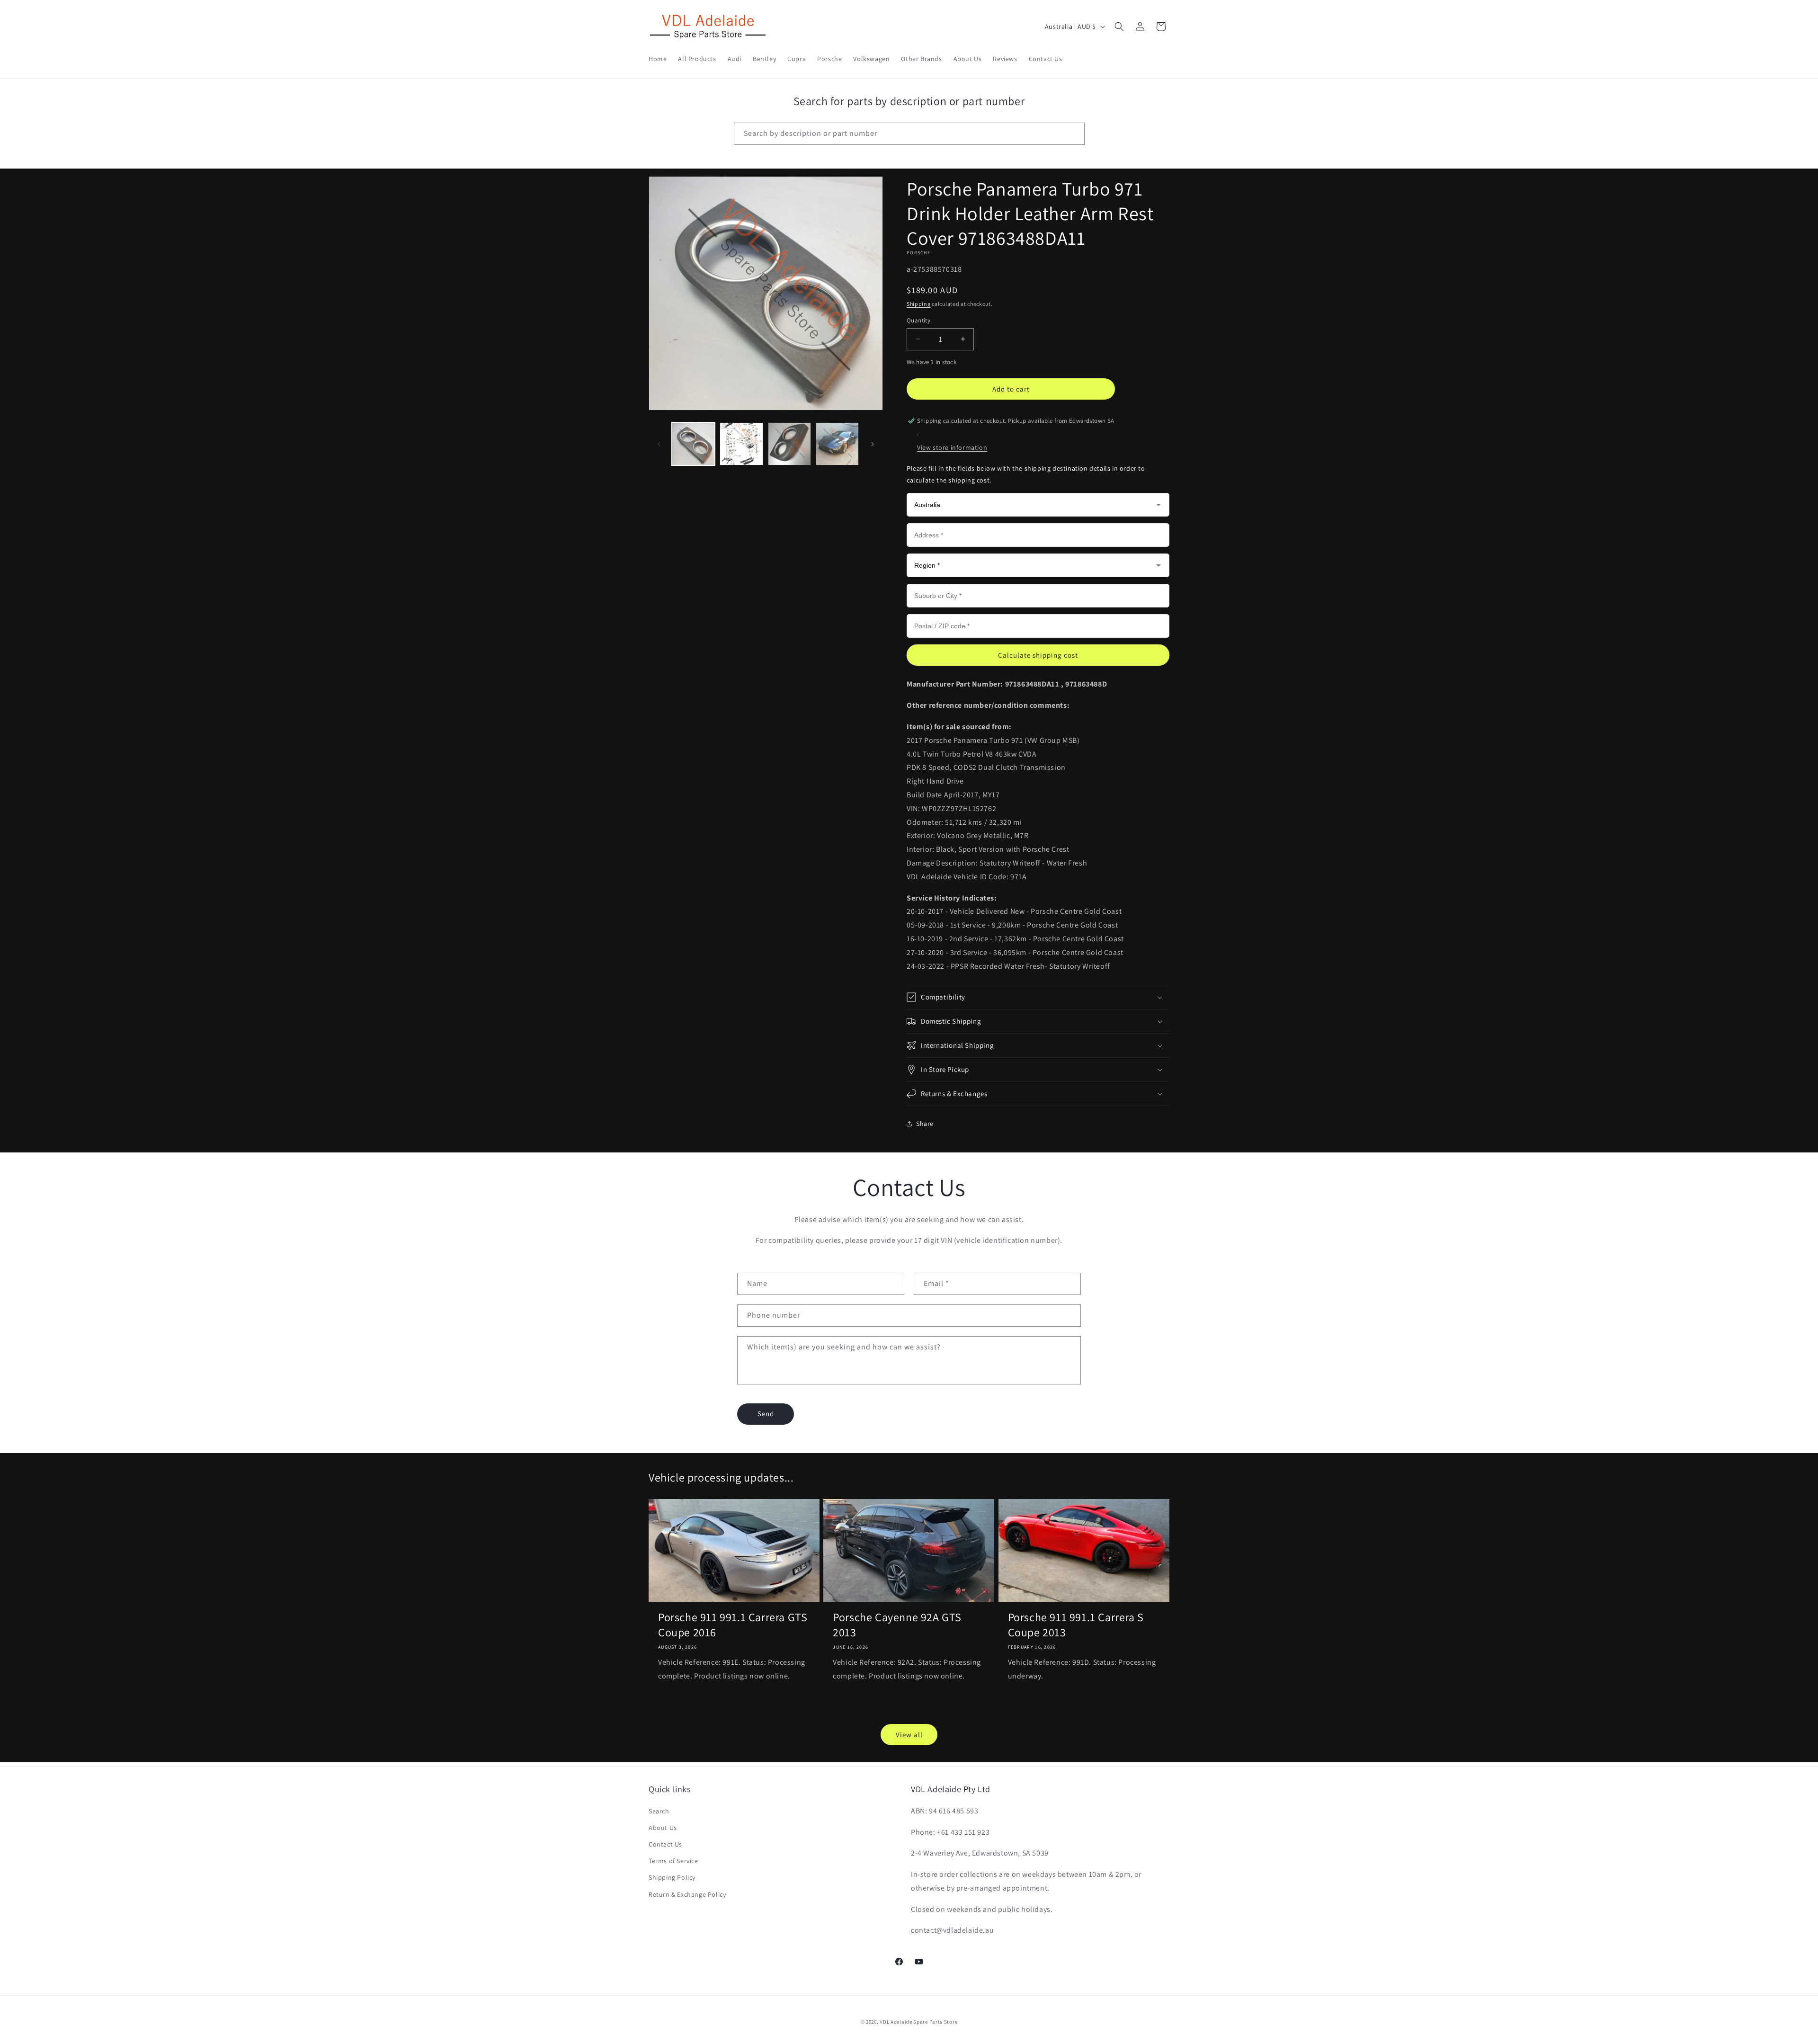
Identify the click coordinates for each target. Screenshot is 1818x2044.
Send (766, 1414)
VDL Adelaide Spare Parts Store (918, 2022)
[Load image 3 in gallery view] (789, 444)
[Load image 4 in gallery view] (837, 444)
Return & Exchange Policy (687, 1894)
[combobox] (909, 134)
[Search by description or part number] (1074, 134)
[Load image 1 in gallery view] (693, 444)
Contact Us (665, 1844)
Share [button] (925, 1124)
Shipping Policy (672, 1877)
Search (659, 1811)
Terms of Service (673, 1861)
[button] (1119, 27)
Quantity (918, 320)
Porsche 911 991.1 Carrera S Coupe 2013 (1076, 1624)
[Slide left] (659, 444)
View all (909, 1735)
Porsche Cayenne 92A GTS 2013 (897, 1624)
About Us (663, 1828)
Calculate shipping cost (1038, 655)
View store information (952, 447)
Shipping (919, 304)
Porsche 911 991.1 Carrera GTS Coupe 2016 (733, 1624)
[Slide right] (873, 444)
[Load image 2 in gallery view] (741, 444)
